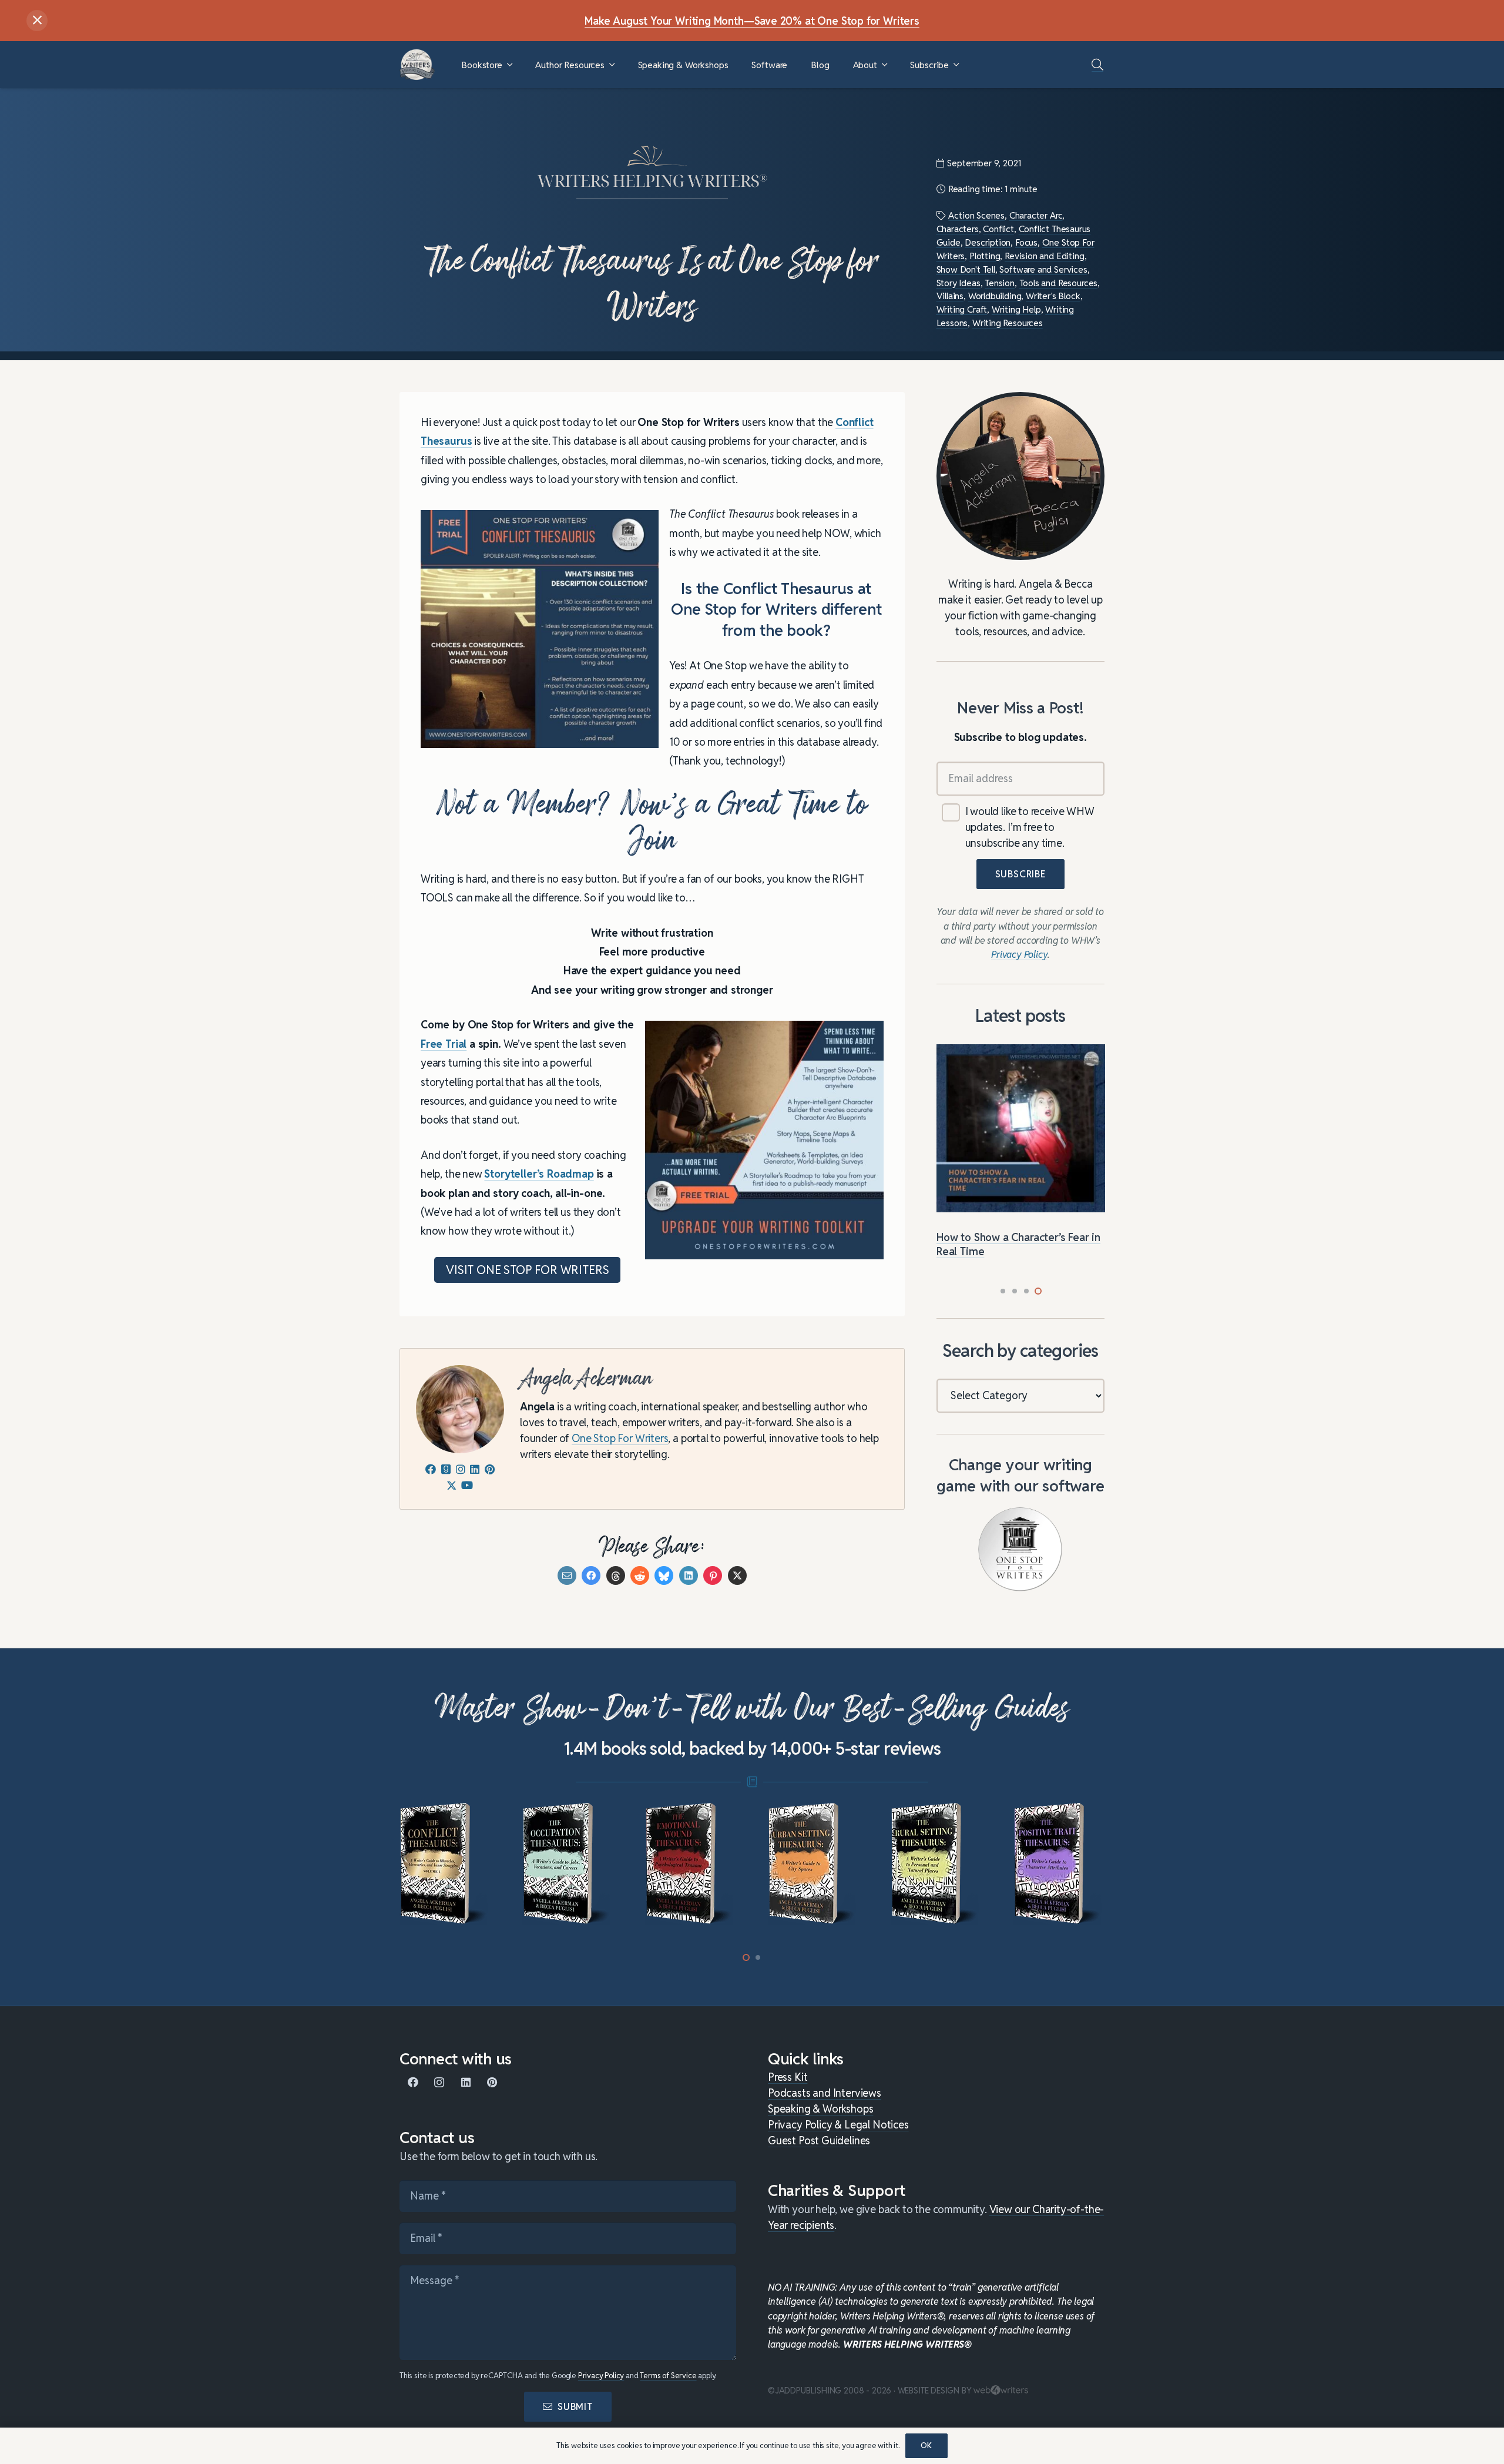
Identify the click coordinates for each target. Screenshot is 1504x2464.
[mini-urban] (813, 1864)
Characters (958, 229)
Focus (1026, 242)
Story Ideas (959, 283)
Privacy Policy (601, 2376)
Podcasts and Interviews (825, 2093)
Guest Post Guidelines (819, 2141)
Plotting (985, 256)
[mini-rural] (936, 1864)
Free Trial (444, 1044)
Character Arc (1036, 215)
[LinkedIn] (466, 2082)
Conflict (998, 229)
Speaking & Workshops (820, 2109)
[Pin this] (713, 1575)
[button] (510, 65)
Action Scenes (976, 215)
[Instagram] (439, 2082)
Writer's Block (1053, 296)
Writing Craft (962, 309)
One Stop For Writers (620, 1438)
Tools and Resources (1059, 283)
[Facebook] (413, 2082)
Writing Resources (1008, 323)
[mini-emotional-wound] (691, 1864)
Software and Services (1043, 269)
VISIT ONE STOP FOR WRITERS (527, 1270)
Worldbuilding (995, 296)
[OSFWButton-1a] (1020, 1549)
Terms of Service (668, 2376)
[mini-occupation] (568, 1864)
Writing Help (1016, 309)
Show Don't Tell (966, 269)
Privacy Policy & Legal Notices (838, 2125)
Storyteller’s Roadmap (539, 1174)
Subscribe (1020, 875)
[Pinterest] (492, 2082)
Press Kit (788, 2077)
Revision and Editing (1044, 256)
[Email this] (567, 1575)
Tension (1000, 283)
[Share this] (591, 1575)
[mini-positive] (1059, 1864)
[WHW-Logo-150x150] (417, 65)
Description (988, 242)
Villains (950, 296)
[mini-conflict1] (445, 1864)
